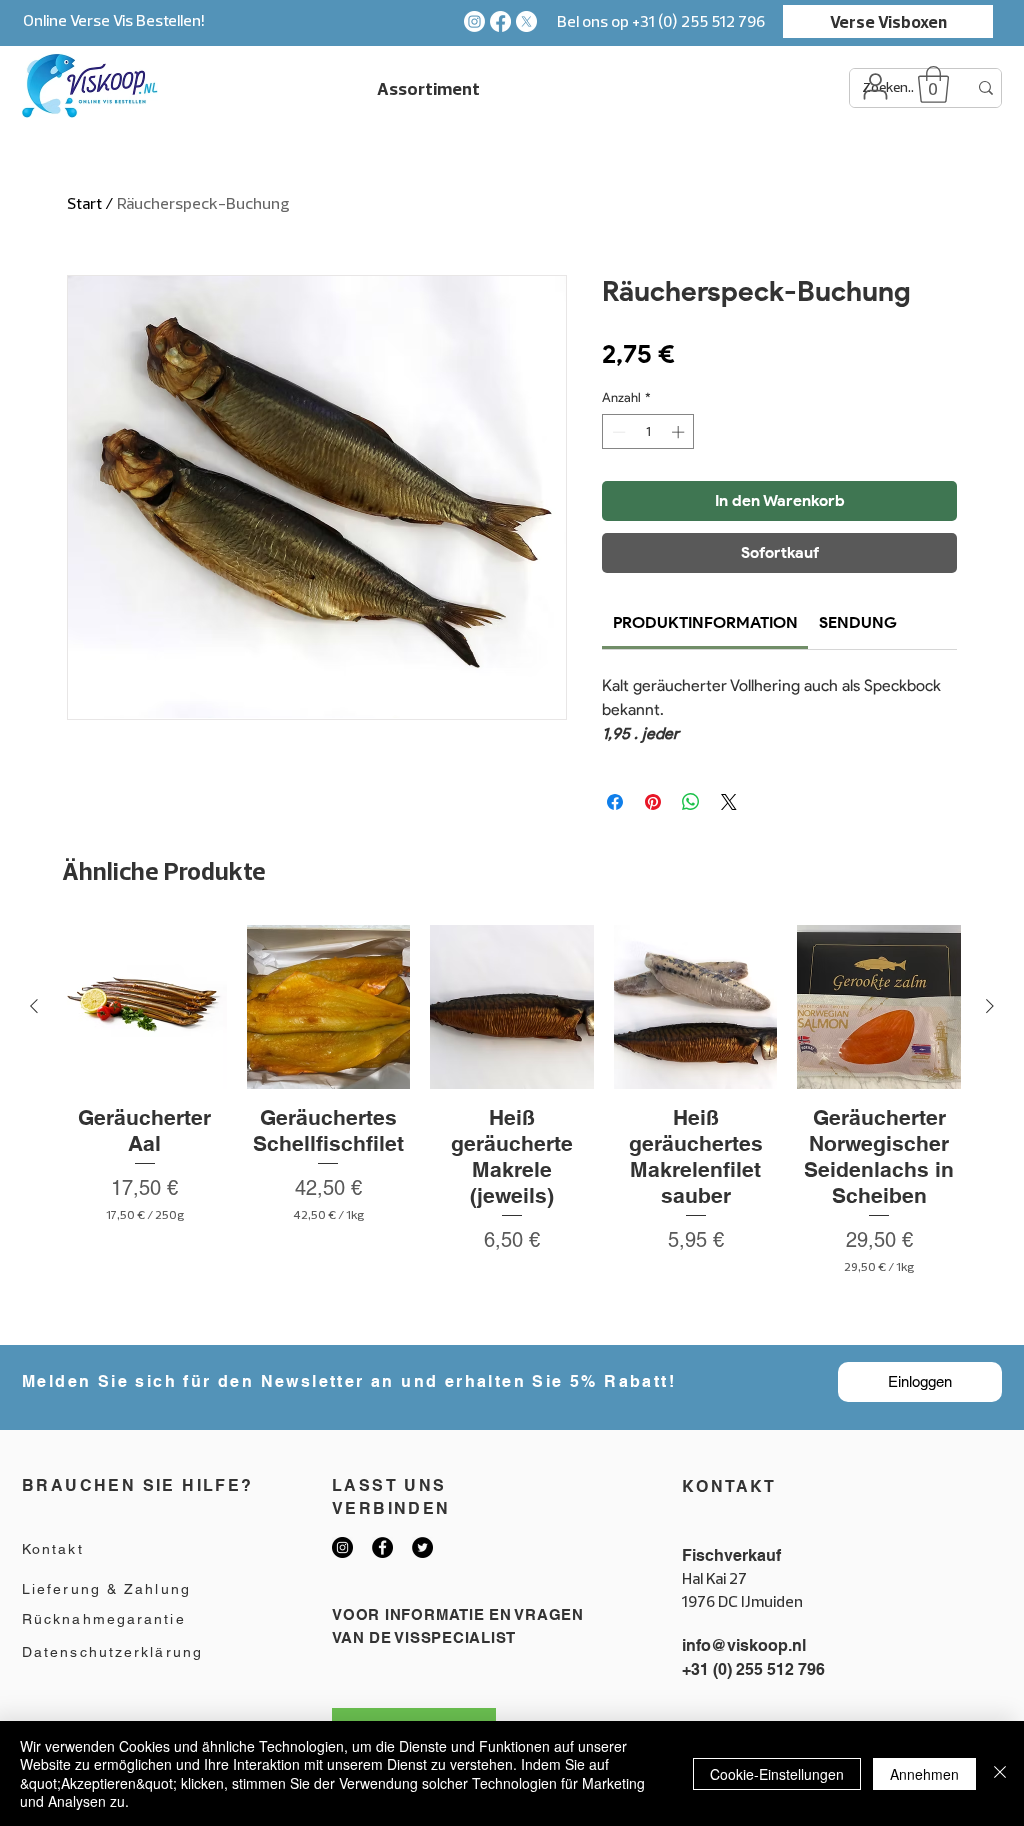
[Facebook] (500, 21)
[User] (875, 86)
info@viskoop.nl (744, 1645)
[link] (705, 622)
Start (84, 203)
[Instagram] (474, 21)
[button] (933, 84)
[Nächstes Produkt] (990, 1006)
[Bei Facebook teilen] (615, 802)
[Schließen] (1000, 1773)
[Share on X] (729, 802)
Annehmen (924, 1774)
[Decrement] (617, 432)
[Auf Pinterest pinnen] (653, 802)
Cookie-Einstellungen (777, 1774)
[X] (526, 21)
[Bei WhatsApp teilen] (691, 802)
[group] (512, 1126)
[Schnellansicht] (145, 1007)
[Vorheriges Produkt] (34, 1006)
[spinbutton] (648, 432)
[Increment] (680, 432)
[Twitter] (422, 1547)
